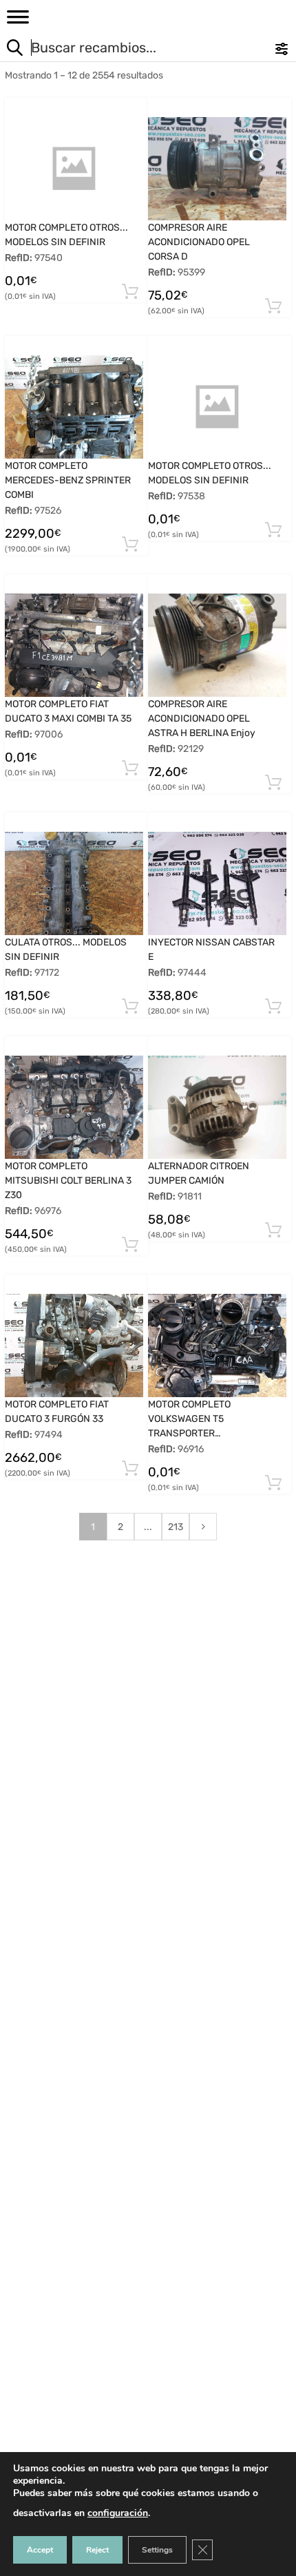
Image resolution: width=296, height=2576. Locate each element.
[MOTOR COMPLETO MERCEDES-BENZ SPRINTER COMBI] (74, 407)
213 (176, 1527)
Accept (40, 2550)
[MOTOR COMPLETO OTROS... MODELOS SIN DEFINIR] (74, 169)
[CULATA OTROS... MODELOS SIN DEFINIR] (74, 883)
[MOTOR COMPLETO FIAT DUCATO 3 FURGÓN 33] (74, 1345)
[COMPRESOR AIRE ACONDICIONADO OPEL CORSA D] (217, 169)
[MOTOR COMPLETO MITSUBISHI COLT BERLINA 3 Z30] (74, 1107)
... (148, 1527)
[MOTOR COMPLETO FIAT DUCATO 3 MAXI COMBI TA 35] (74, 645)
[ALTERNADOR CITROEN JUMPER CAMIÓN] (217, 1108)
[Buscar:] (120, 49)
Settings (157, 2550)
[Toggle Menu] (18, 21)
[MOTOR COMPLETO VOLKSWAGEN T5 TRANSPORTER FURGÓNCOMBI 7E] (217, 1345)
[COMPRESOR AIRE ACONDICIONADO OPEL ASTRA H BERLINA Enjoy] (217, 645)
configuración (118, 2513)
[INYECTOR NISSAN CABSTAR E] (217, 883)
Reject (97, 2550)
